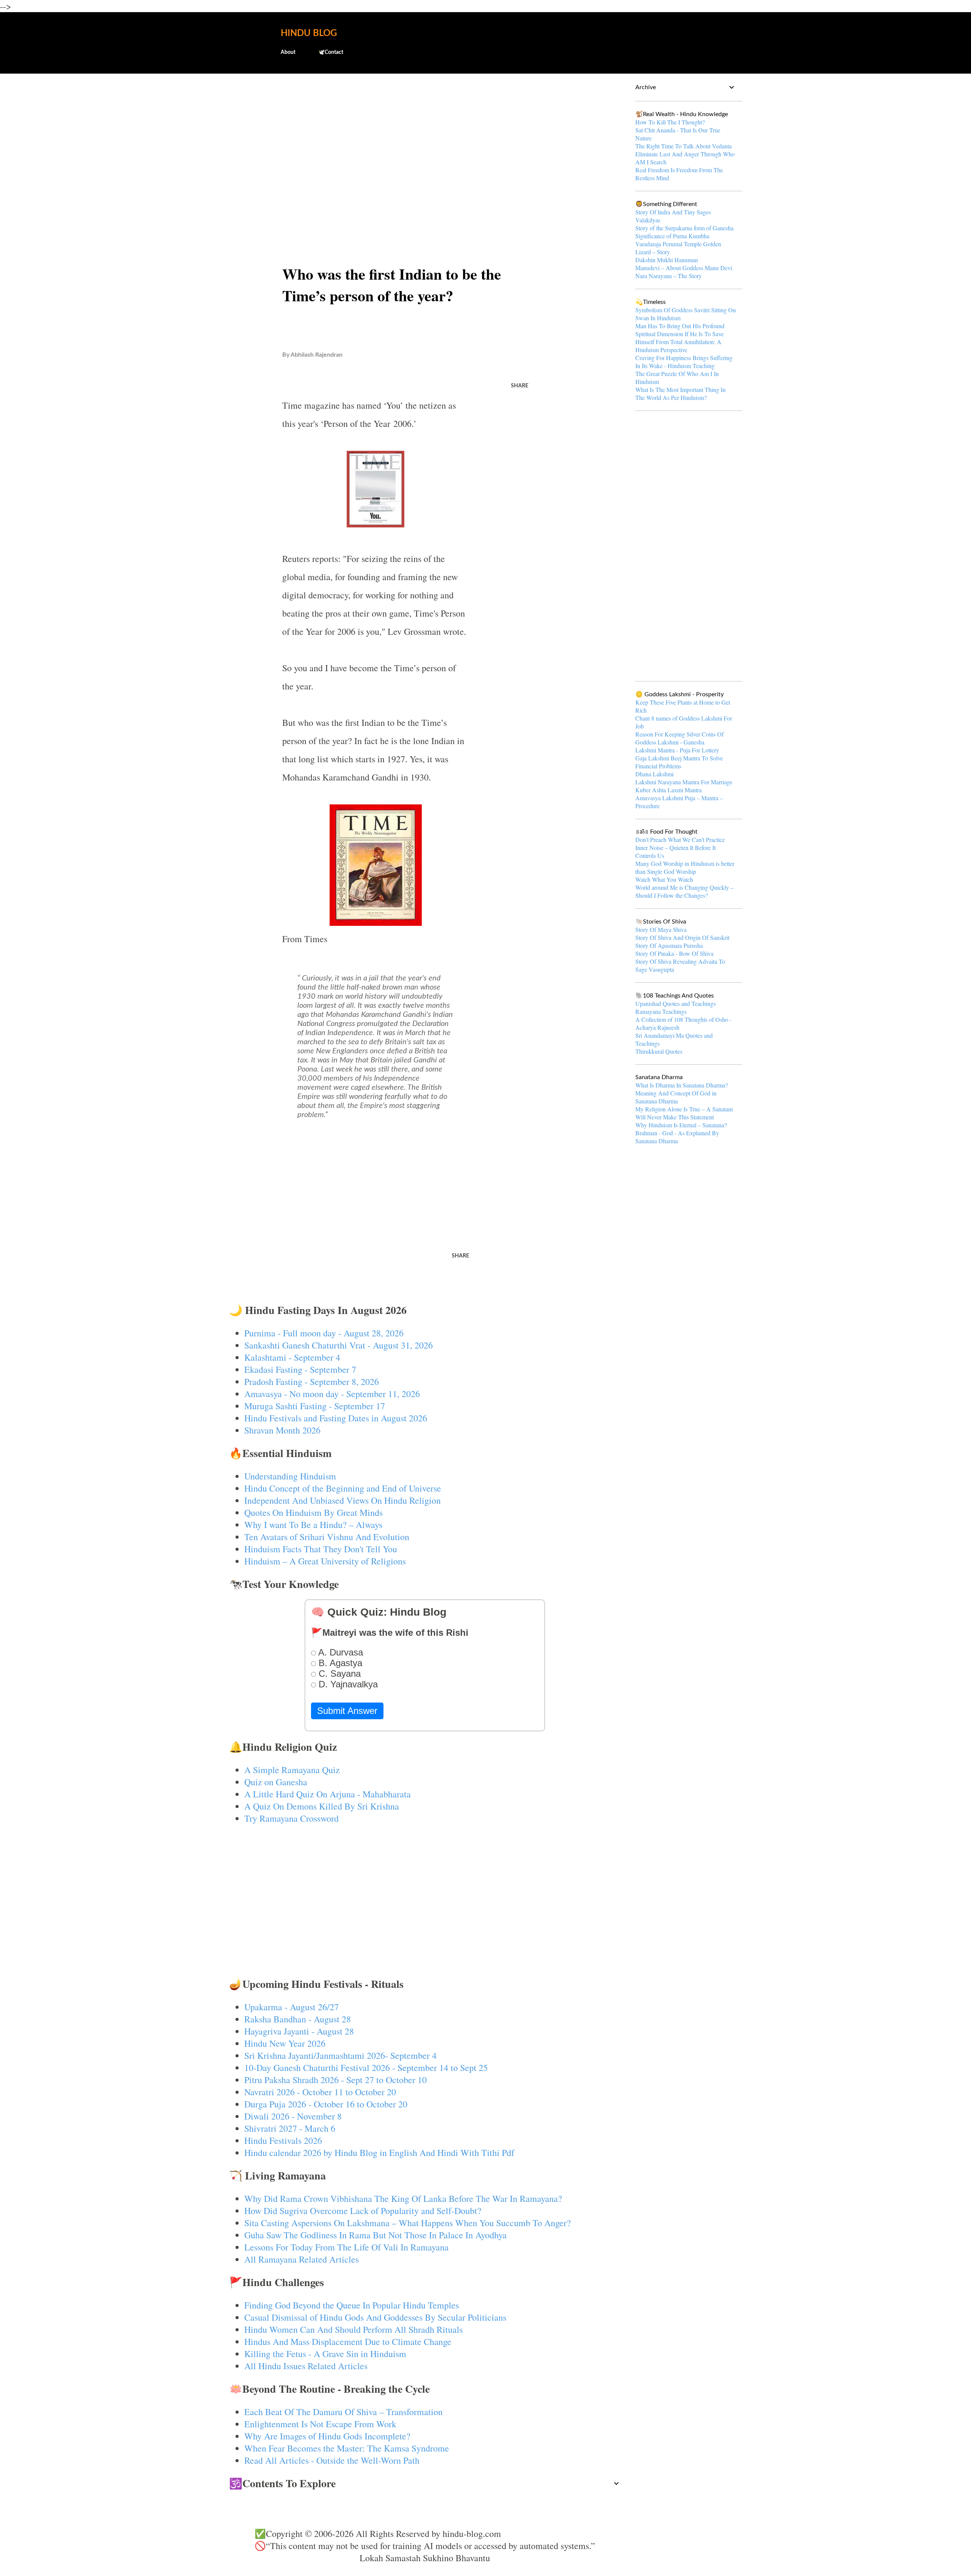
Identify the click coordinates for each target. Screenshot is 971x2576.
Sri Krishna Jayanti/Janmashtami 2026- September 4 (340, 2055)
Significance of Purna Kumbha (672, 236)
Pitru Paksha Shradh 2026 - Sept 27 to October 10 (335, 2080)
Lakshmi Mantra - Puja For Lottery (677, 750)
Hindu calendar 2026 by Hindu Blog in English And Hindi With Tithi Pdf (379, 2153)
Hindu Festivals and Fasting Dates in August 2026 (336, 1418)
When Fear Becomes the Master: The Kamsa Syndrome (347, 2448)
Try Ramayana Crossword (291, 1818)
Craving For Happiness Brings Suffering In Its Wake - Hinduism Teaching (684, 362)
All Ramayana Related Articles (302, 2259)
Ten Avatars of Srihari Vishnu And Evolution (327, 1537)
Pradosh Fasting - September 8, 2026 (312, 1382)
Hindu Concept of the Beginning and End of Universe (343, 1488)
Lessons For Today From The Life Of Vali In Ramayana (346, 2247)
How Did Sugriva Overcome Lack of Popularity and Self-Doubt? (363, 2211)
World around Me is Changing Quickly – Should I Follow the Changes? (684, 891)
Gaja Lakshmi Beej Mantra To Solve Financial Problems (679, 762)
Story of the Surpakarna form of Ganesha (684, 228)
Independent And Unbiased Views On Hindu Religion (343, 1500)
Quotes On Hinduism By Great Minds (313, 1512)
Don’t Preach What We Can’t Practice (680, 840)
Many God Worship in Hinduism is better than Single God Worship (685, 867)
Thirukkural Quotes (659, 1051)
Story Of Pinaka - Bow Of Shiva (674, 953)
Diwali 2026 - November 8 (293, 2116)
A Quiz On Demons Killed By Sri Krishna (322, 1806)
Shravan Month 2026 (282, 1430)
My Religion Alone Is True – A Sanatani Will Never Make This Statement (684, 1113)
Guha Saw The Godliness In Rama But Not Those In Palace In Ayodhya (376, 2235)
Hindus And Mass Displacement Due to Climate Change (348, 2342)
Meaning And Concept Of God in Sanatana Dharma (676, 1097)
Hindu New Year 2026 (285, 2043)
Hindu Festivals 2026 (283, 2140)
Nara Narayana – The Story (669, 276)
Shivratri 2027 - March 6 (290, 2128)
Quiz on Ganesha (276, 1782)
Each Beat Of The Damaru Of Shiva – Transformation (343, 2412)
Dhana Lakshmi (654, 774)
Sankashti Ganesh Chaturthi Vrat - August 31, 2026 (339, 1345)
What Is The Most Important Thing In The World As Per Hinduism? (680, 393)
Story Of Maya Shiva (661, 929)
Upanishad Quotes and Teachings (676, 1003)
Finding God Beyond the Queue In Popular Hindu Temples (352, 2305)
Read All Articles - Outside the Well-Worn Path (332, 2460)
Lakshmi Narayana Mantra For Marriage (684, 782)
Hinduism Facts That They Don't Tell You (321, 1549)
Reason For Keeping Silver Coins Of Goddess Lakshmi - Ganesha (680, 738)
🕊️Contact (331, 52)
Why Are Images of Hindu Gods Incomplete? (327, 2436)
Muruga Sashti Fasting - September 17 (315, 1406)
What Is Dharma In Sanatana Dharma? (682, 1085)
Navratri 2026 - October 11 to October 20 (320, 2092)
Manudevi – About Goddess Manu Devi (684, 268)
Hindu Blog (309, 33)
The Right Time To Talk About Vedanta (683, 146)
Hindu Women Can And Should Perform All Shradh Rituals (354, 2329)
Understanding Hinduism (290, 1476)
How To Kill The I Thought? (670, 122)
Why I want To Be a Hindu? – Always (313, 1525)
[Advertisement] (425, 139)
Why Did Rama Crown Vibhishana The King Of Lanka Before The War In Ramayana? (403, 2198)
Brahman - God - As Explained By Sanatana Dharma (677, 1137)
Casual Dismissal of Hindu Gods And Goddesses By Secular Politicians (375, 2317)
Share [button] (520, 386)
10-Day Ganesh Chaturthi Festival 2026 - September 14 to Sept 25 (366, 2068)
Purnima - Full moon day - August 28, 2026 (324, 1333)
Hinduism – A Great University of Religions (325, 1561)
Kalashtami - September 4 (292, 1357)
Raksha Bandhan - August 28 (298, 2019)
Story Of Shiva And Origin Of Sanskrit (682, 937)
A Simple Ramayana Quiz (292, 1770)
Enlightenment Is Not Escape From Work (320, 2424)
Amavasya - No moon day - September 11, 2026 (332, 1394)
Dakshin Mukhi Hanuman (667, 260)
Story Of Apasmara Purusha (669, 945)
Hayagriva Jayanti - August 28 (299, 2031)
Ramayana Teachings (661, 1011)
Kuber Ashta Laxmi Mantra (669, 790)
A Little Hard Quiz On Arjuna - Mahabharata (328, 1794)
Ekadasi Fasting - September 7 (300, 1369)
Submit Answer (347, 1711)
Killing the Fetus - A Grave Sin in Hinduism (325, 2354)
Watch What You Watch (664, 879)
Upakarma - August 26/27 (291, 2007)
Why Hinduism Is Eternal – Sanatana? (681, 1125)
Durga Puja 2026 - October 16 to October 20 (326, 2104)
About (288, 52)
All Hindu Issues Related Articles (306, 2366)
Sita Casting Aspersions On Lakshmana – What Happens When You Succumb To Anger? (408, 2223)
